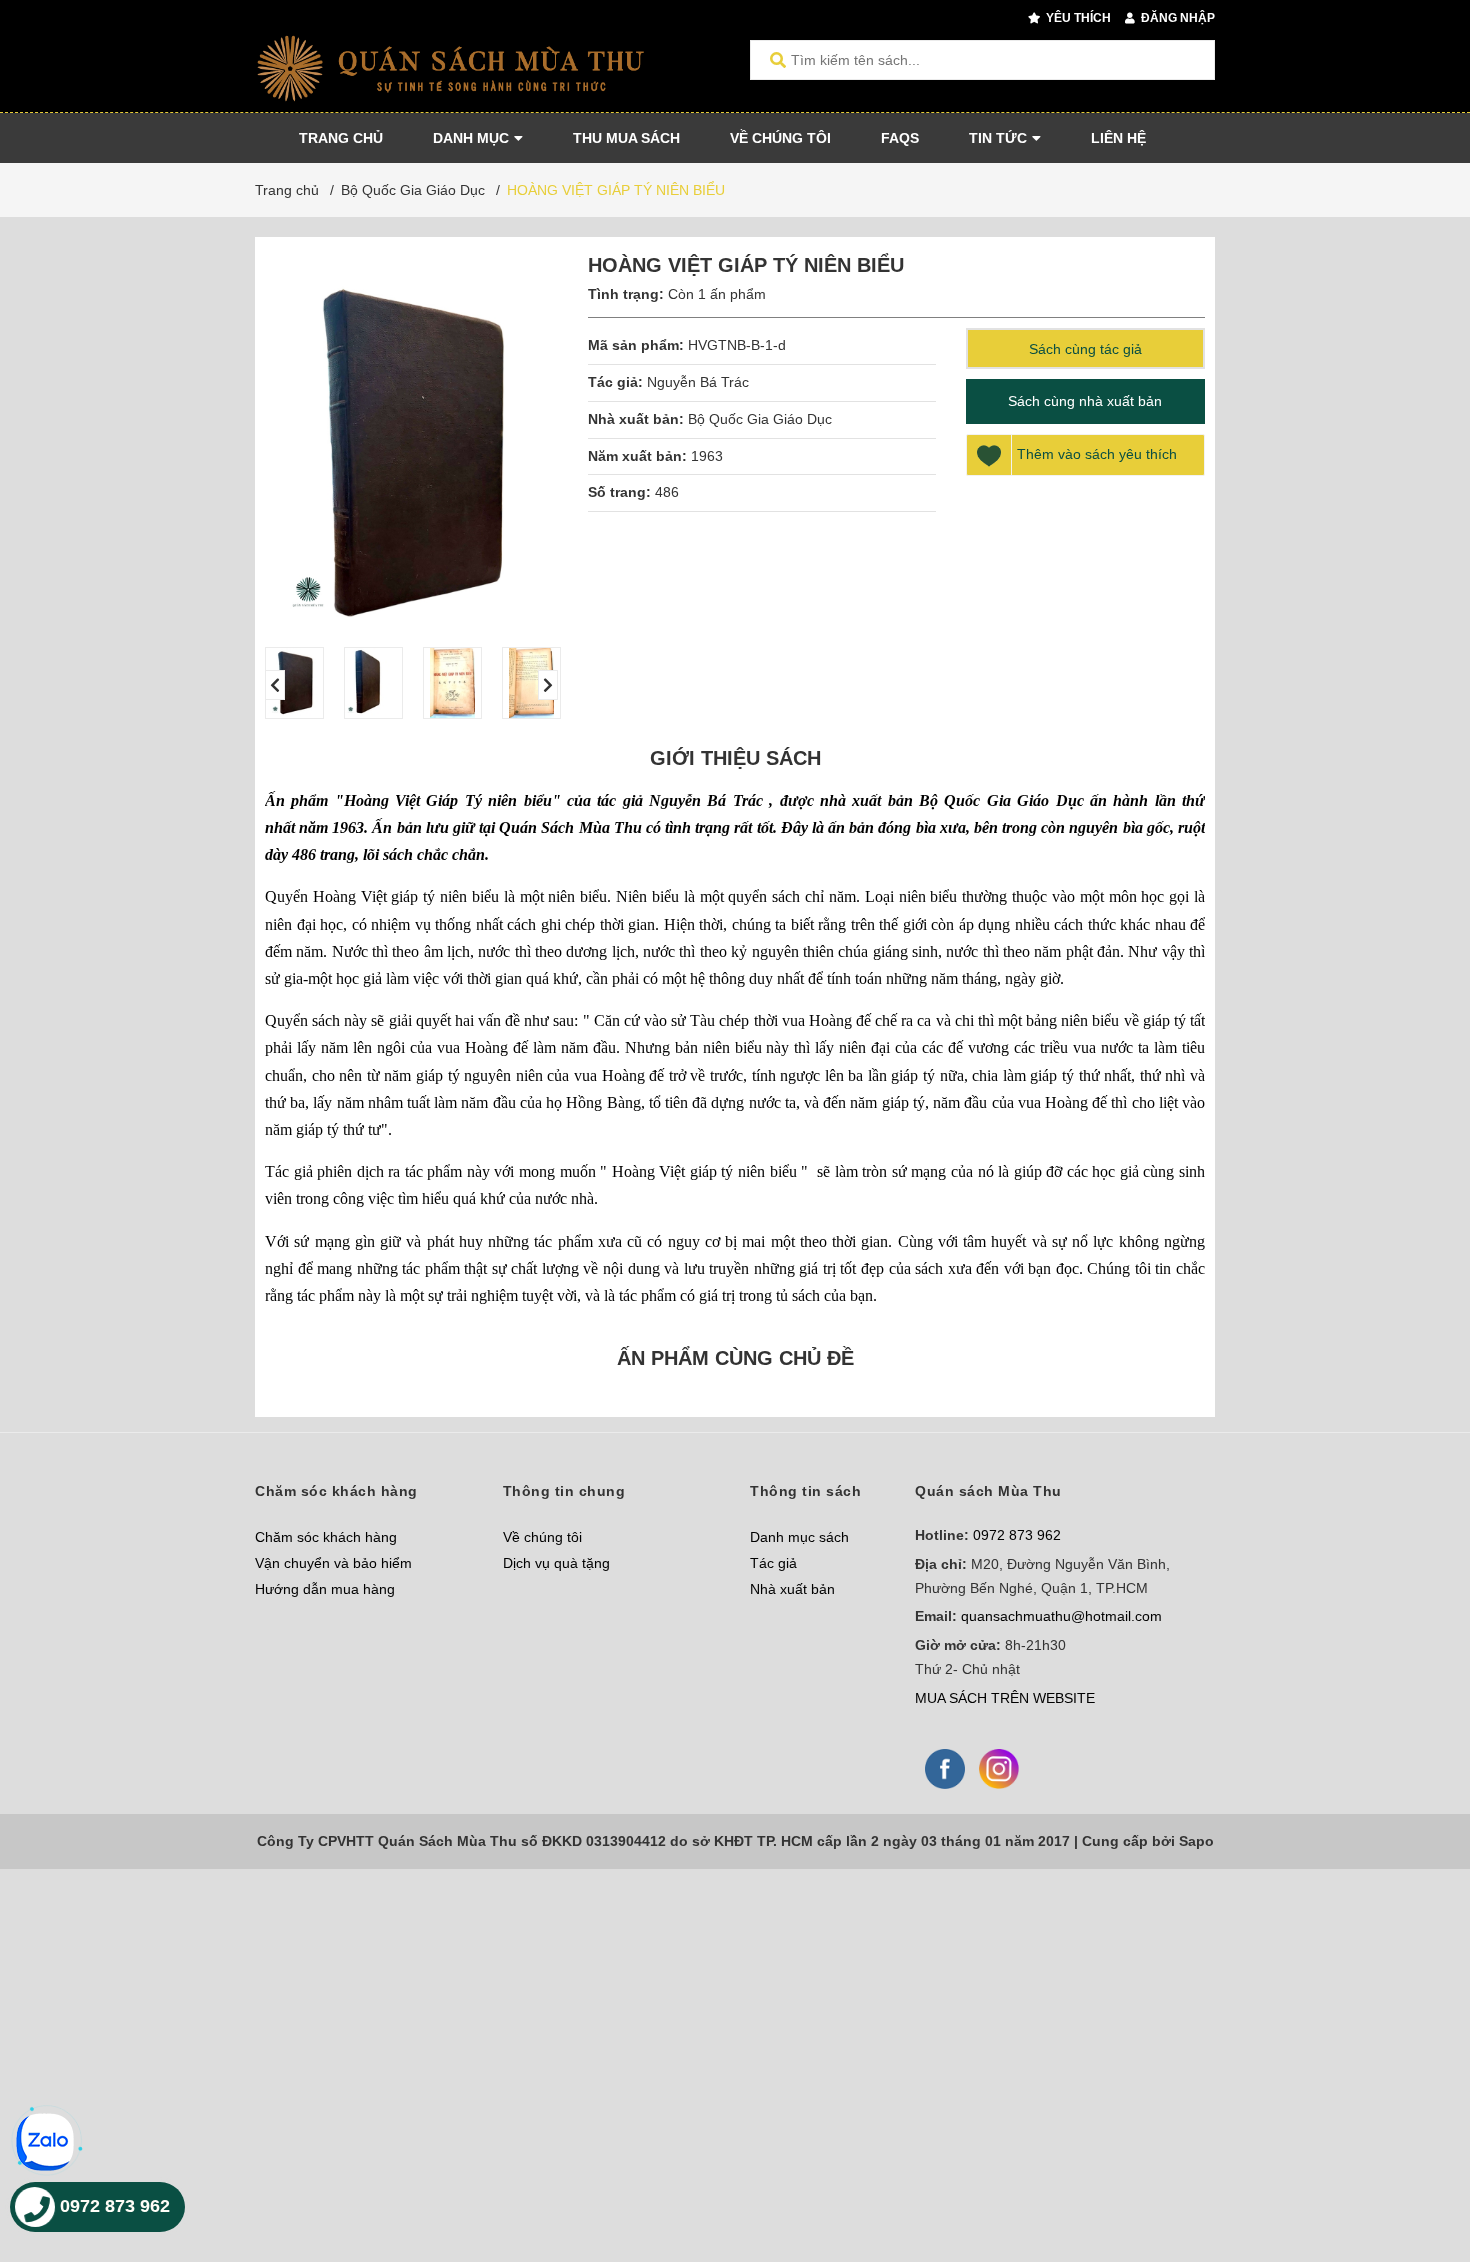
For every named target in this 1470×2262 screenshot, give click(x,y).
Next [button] (548, 685)
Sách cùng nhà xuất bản (1085, 401)
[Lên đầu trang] (1415, 2164)
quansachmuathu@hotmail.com (1061, 1616)
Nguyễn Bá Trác (700, 382)
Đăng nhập (1176, 18)
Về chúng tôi (542, 1537)
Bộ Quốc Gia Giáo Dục (760, 419)
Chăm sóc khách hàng (326, 1537)
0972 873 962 (1017, 1535)
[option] (294, 683)
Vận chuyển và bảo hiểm (333, 1563)
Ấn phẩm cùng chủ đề (735, 1358)
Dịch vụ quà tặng (556, 1563)
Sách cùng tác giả (1085, 349)
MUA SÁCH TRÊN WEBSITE (1005, 1698)
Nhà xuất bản (792, 1589)
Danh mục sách (799, 1537)
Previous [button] (275, 685)
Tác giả (773, 1563)
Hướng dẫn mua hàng (325, 1589)
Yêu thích (1077, 18)
